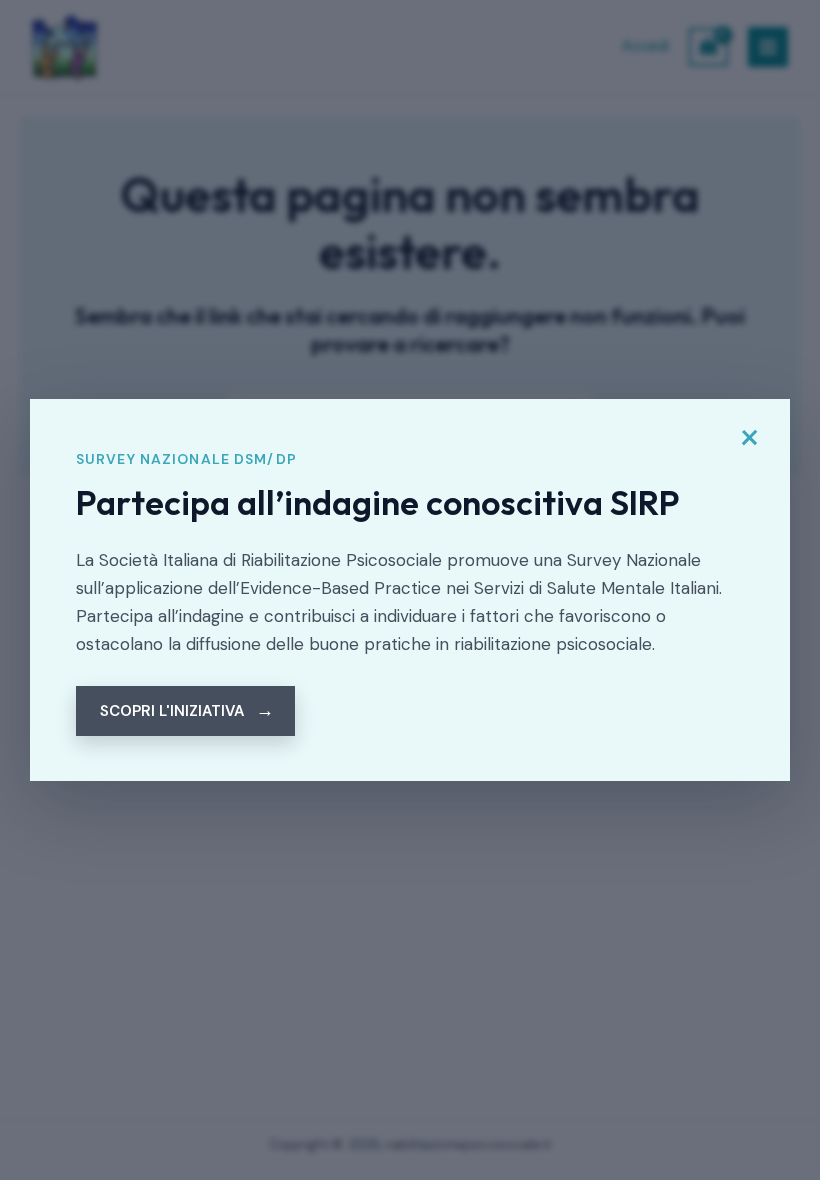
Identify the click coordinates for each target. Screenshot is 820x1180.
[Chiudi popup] (749, 438)
